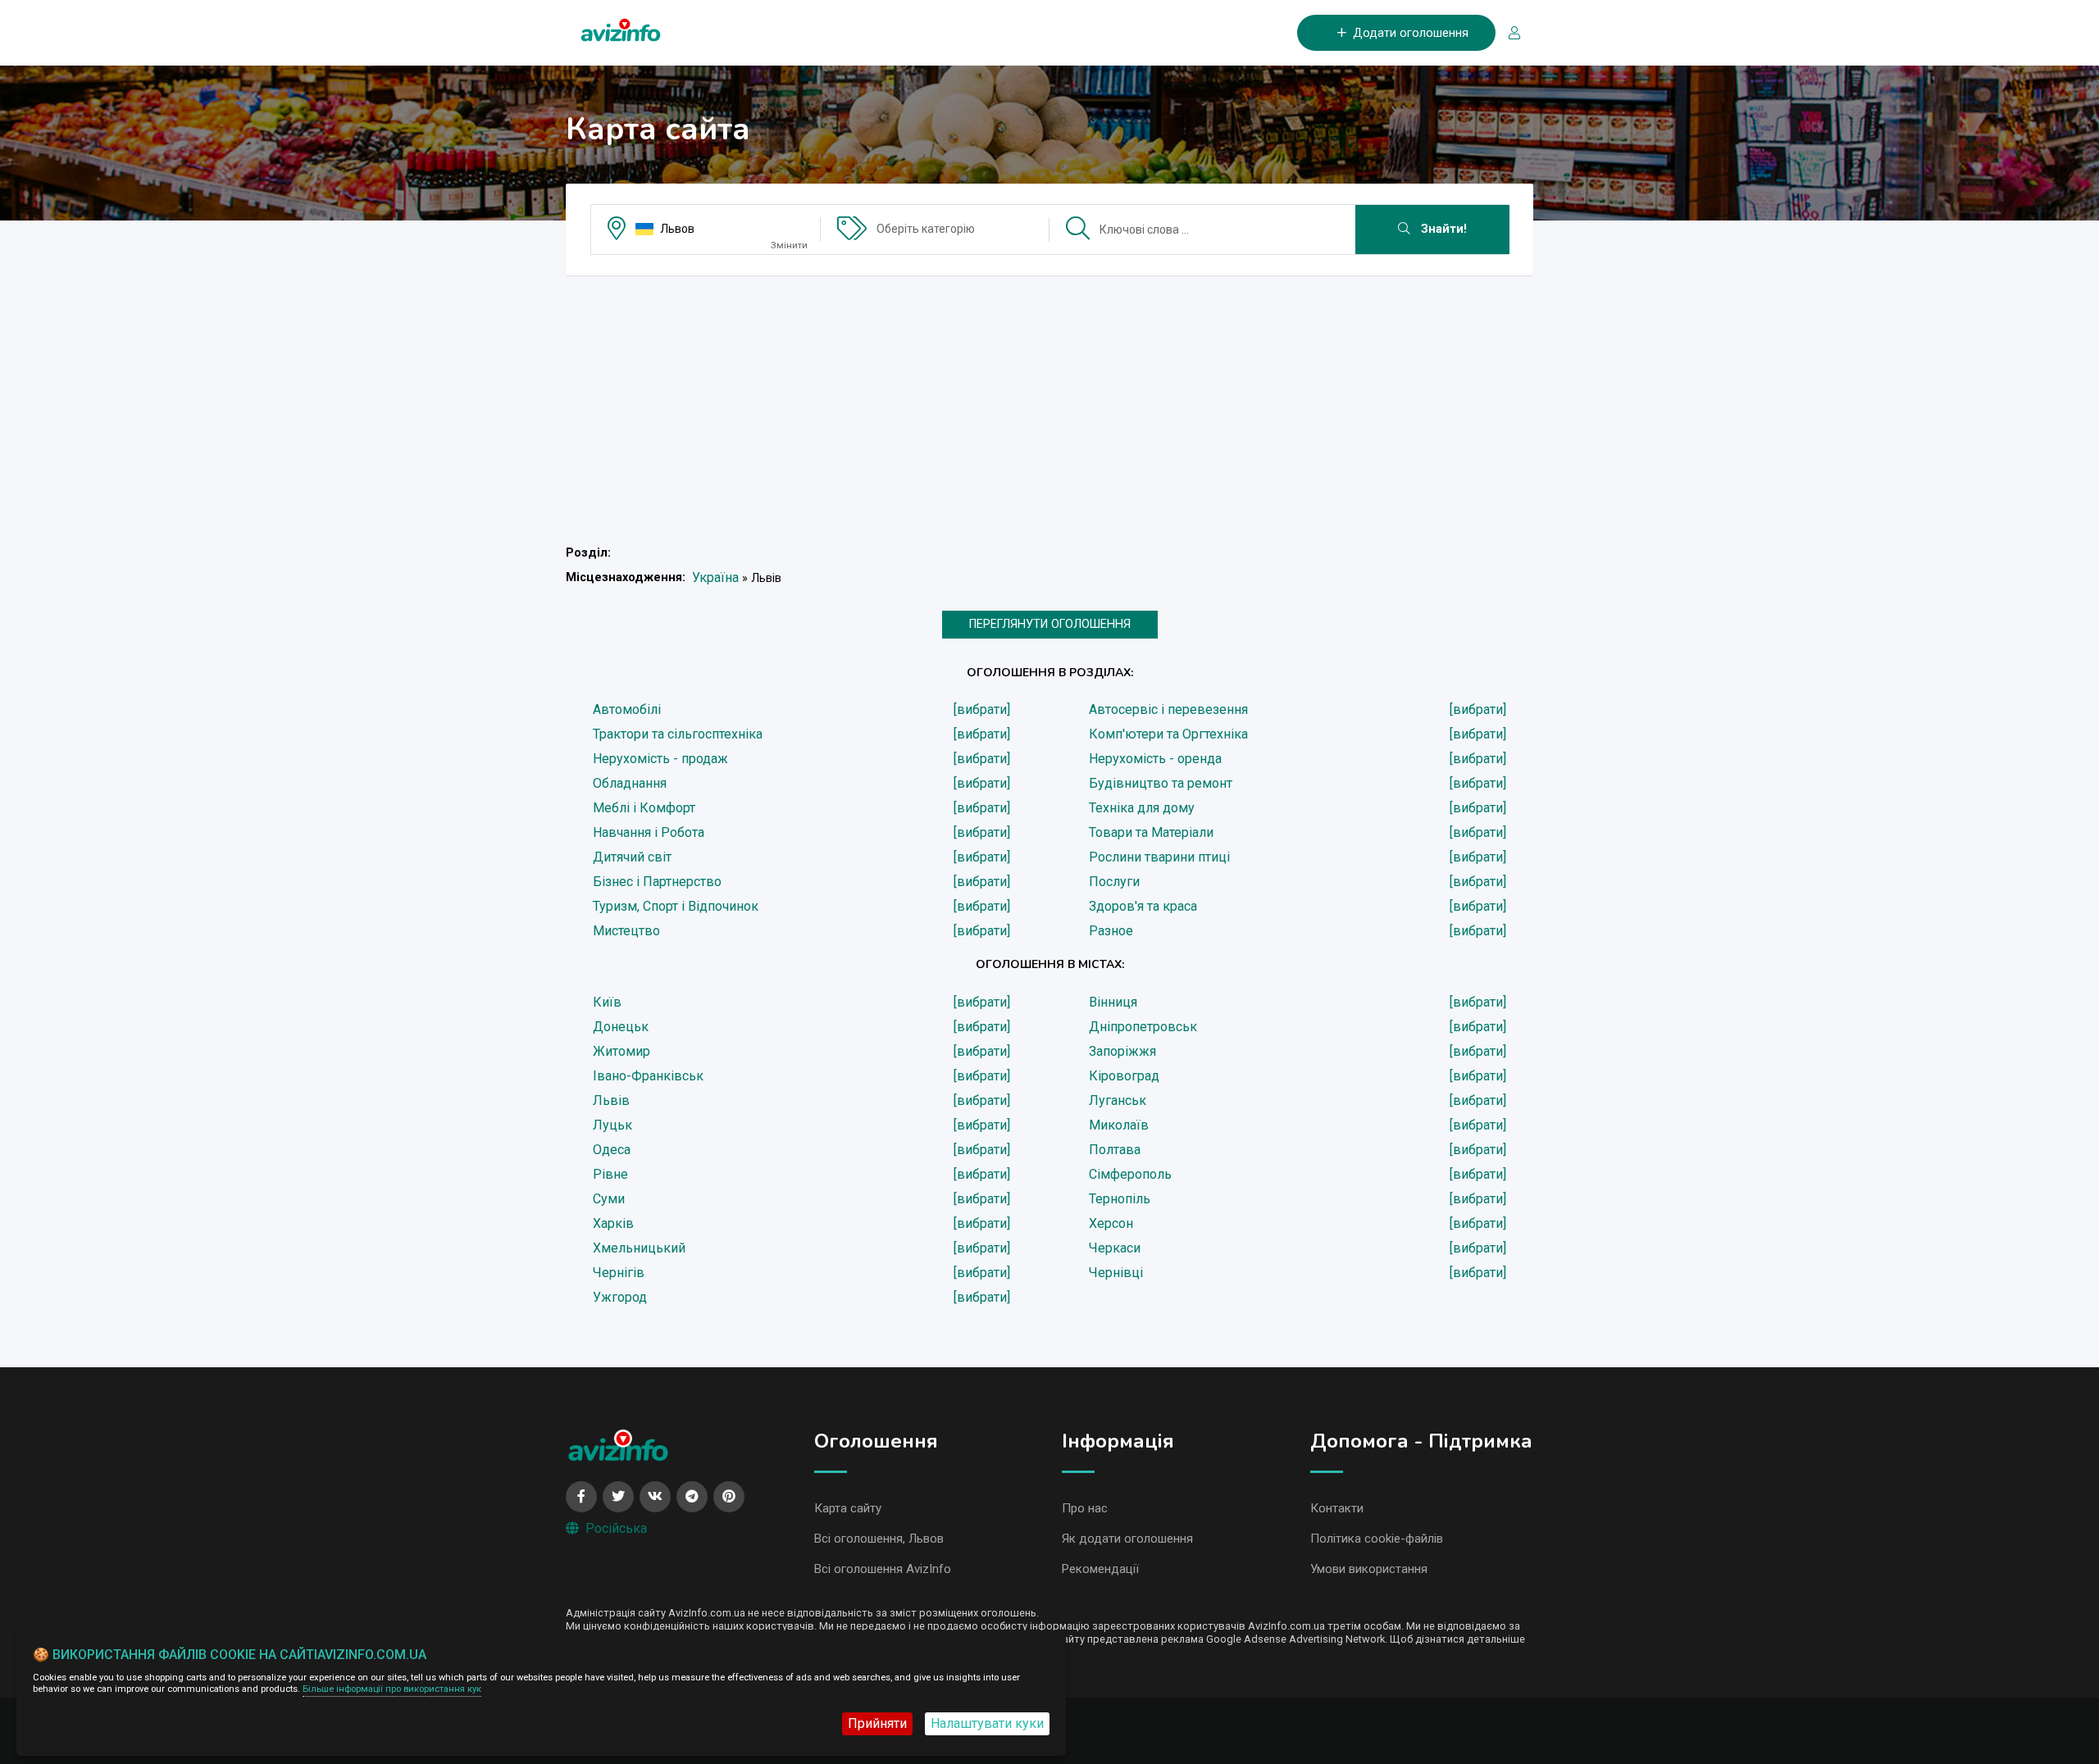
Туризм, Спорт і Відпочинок (676, 906)
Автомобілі (627, 709)
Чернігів (619, 1273)
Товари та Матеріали (1151, 832)
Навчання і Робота (649, 832)
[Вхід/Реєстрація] (1508, 33)
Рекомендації (1100, 1569)
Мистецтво (626, 931)
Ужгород (620, 1297)
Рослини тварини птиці (1159, 857)
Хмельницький (639, 1248)
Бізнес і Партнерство (657, 882)
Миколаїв (1119, 1125)
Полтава (1115, 1150)
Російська (616, 1528)
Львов (677, 229)
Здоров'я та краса (1143, 906)
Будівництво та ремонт (1161, 783)
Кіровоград (1124, 1076)
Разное (1111, 931)
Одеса (612, 1150)
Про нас (1085, 1508)
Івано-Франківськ (648, 1076)
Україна (715, 577)
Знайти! (1442, 229)
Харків (613, 1223)
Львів (611, 1100)
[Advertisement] (1049, 403)
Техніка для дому (1142, 808)
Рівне (610, 1174)
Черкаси (1115, 1248)
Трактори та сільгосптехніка (678, 734)
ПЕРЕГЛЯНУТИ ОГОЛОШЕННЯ (1050, 624)
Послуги (1114, 882)
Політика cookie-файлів (1377, 1539)
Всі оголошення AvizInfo (883, 1569)
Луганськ (1118, 1100)
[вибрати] (982, 709)
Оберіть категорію (926, 229)
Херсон (1111, 1223)
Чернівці (1116, 1273)
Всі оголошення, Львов (879, 1539)
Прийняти (877, 1723)
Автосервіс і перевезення (1168, 709)
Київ (607, 1002)
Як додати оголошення (1127, 1539)
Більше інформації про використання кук (392, 1689)
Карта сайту (848, 1508)
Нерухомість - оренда (1155, 759)
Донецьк (621, 1027)
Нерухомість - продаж (660, 759)
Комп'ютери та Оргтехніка (1168, 734)
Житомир (622, 1051)
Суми (609, 1199)
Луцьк (612, 1125)
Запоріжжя (1122, 1051)
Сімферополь (1130, 1174)
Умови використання (1369, 1569)
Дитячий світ (632, 857)
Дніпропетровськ (1143, 1027)
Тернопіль (1120, 1199)
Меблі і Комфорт (644, 808)
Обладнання (630, 783)
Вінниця (1113, 1002)
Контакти (1337, 1508)
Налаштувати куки (987, 1723)
